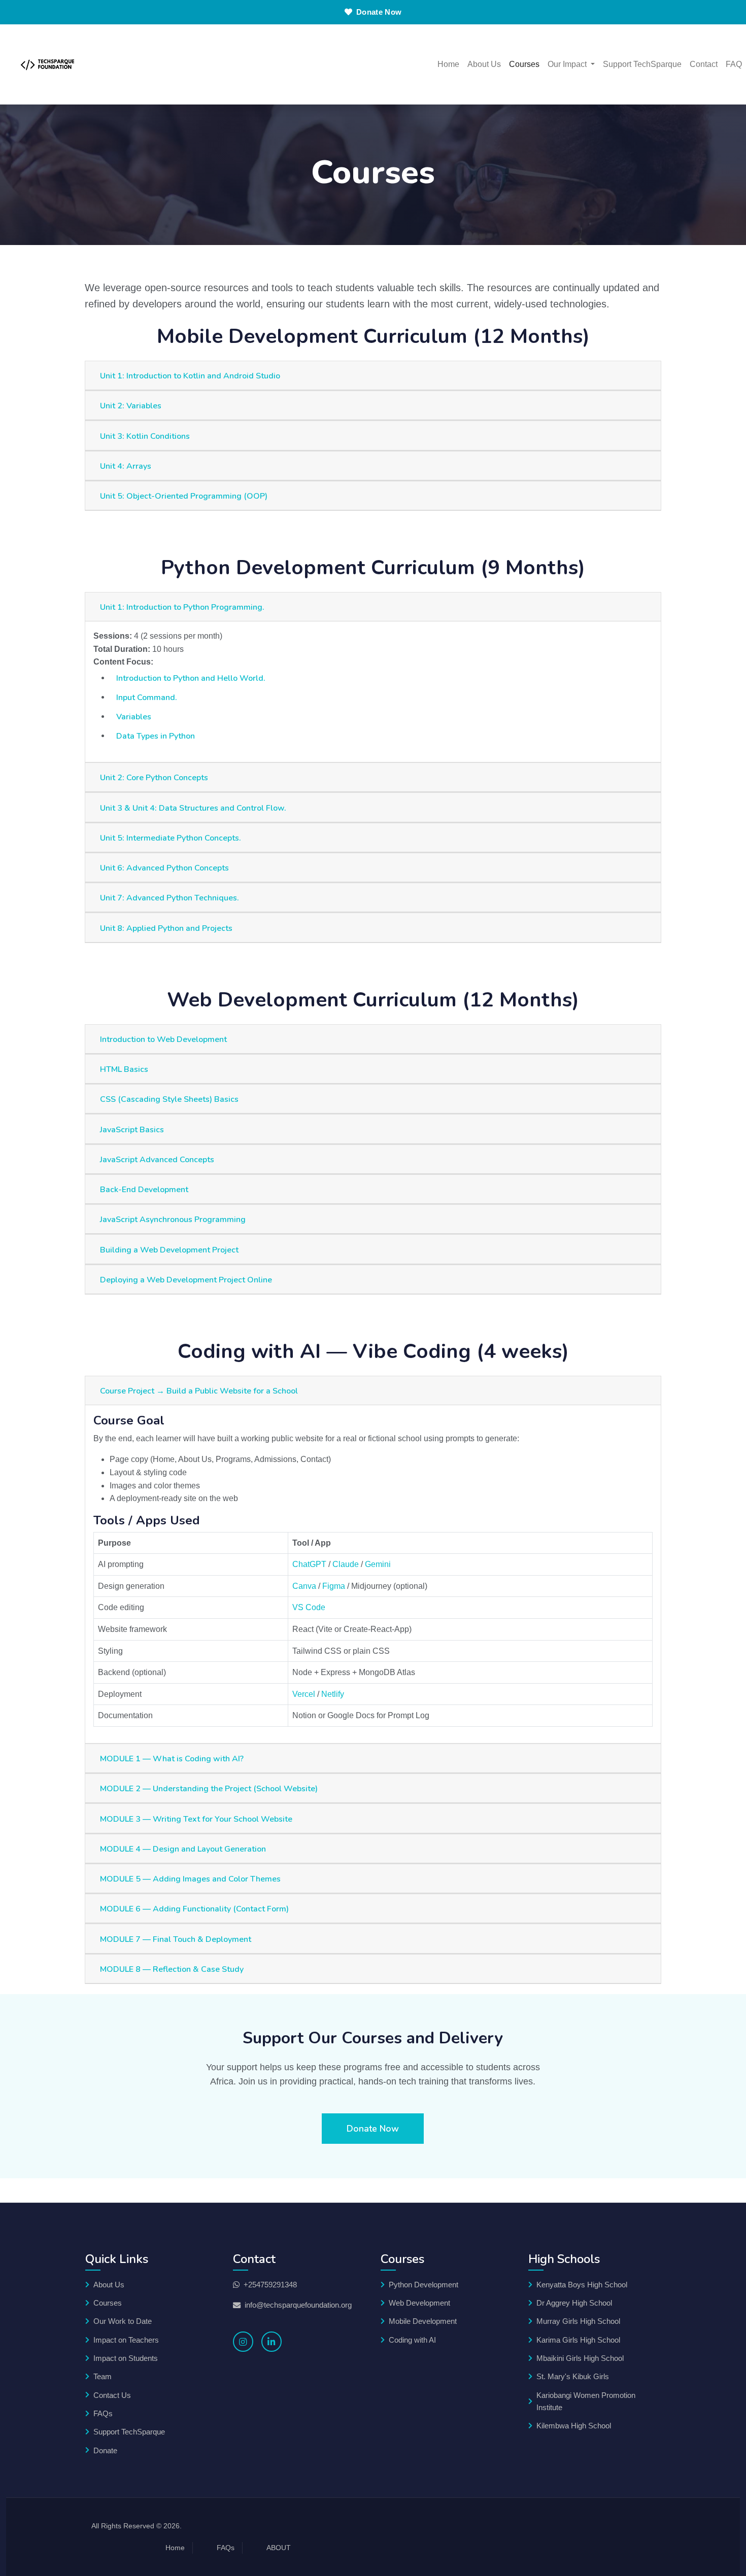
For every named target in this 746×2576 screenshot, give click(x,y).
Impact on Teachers (126, 2340)
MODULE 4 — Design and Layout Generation (183, 1849)
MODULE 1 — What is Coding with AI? (172, 1759)
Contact (704, 64)
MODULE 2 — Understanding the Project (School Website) (209, 1789)
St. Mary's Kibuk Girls (573, 2376)
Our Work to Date (123, 2321)
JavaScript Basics (132, 1130)
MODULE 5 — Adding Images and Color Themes (190, 1879)
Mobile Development (423, 2321)
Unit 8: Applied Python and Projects (166, 928)
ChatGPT (309, 1564)
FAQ (734, 64)
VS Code (309, 1607)
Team (103, 2376)
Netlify (333, 1694)
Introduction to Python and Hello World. (191, 678)
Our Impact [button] (568, 64)
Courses (524, 64)
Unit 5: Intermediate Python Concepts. (171, 838)
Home (448, 64)
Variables (134, 717)
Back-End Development (144, 1190)
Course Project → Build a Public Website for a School (199, 1391)
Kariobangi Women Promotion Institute (586, 2401)
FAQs (103, 2413)
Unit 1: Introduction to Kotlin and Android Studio (190, 376)
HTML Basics (124, 1069)
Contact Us (112, 2395)
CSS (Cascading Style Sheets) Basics (169, 1099)
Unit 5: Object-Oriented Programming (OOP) (184, 496)
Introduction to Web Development (163, 1039)
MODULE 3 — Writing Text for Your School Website (196, 1819)
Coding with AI (412, 2340)
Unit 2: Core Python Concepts (154, 778)
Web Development (419, 2303)
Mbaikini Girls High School (580, 2358)
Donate (105, 2450)
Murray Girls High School (578, 2321)
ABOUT (279, 2548)
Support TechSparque (642, 64)
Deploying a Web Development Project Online (186, 1280)
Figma (334, 1586)
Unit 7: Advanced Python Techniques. (169, 898)
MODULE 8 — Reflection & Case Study (172, 1969)
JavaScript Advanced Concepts (157, 1160)
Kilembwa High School (574, 2426)
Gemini (378, 1564)
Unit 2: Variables (131, 406)
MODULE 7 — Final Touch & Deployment (176, 1939)
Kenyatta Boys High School (582, 2285)
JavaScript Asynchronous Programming (173, 1220)
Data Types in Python (156, 736)
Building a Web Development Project (169, 1250)
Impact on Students (126, 2358)
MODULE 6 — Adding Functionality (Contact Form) (194, 1909)
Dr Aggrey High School (574, 2303)
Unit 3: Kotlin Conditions (145, 436)
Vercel (304, 1694)
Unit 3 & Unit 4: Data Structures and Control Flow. (193, 808)
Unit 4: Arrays (126, 466)
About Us (484, 64)
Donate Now (379, 12)
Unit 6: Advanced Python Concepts (164, 868)
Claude (346, 1564)
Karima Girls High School (578, 2340)
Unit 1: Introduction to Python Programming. (182, 607)
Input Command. (147, 698)
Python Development (423, 2285)
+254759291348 (270, 2285)
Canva (304, 1586)
